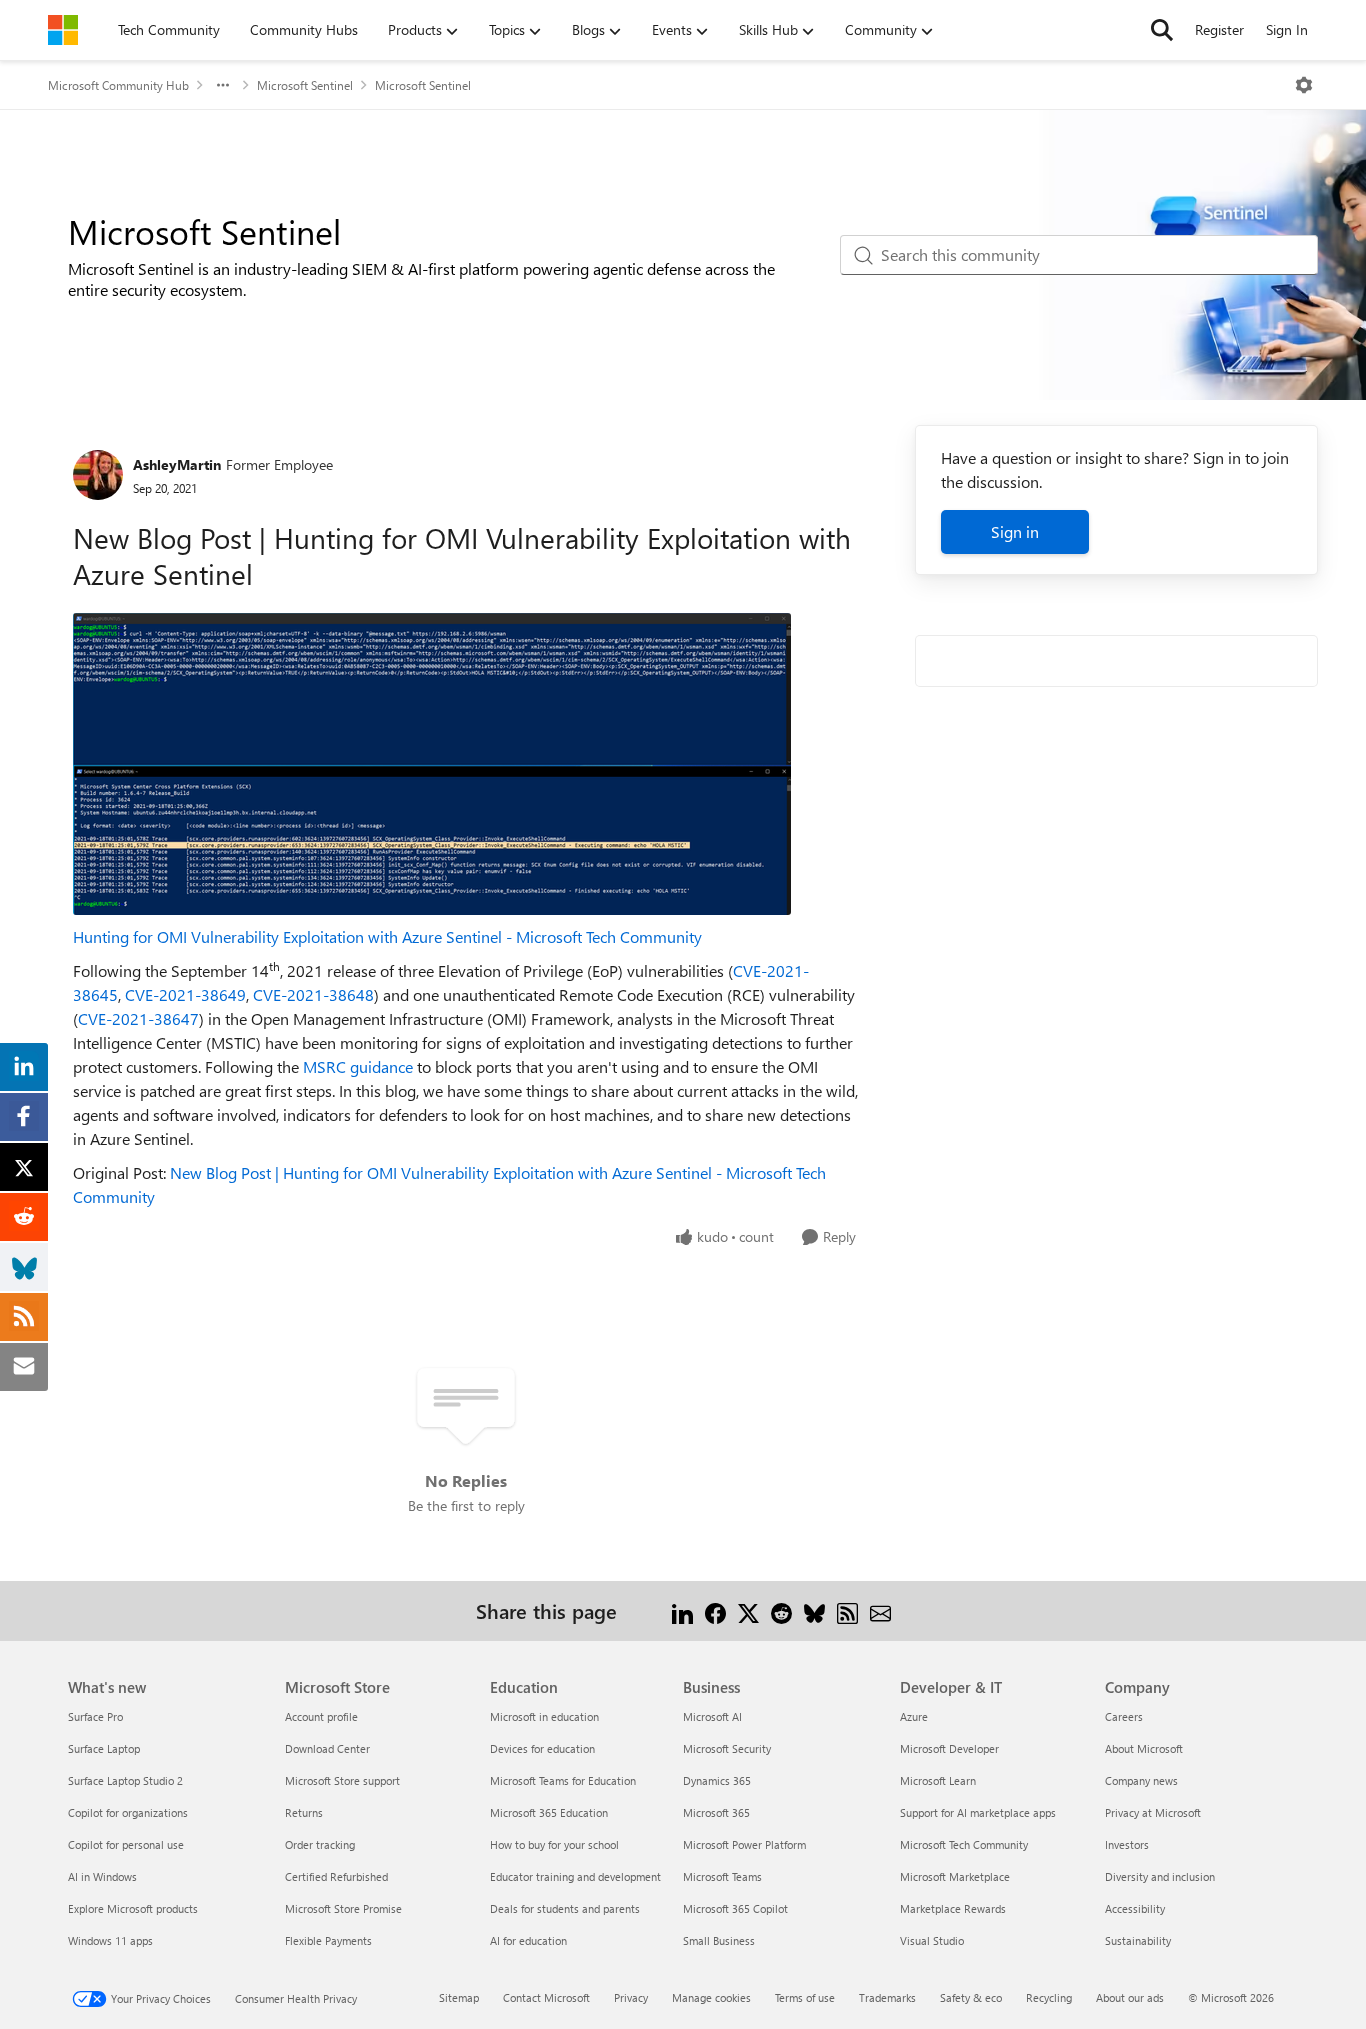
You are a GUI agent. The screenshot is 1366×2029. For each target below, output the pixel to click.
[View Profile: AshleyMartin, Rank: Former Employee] (98, 475)
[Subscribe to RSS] (847, 1610)
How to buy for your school (554, 1844)
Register (1219, 29)
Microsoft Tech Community (964, 1844)
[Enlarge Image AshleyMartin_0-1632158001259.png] (432, 764)
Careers (1124, 1716)
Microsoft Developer (949, 1748)
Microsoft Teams (722, 1876)
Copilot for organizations (128, 1812)
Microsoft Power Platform (744, 1844)
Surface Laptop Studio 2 (125, 1780)
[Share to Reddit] (781, 1610)
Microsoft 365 (716, 1812)
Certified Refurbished (336, 1876)
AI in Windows (102, 1876)
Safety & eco (971, 1997)
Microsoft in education (544, 1716)
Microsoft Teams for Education (563, 1780)
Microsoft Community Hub (118, 85)
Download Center (327, 1748)
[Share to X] (748, 1610)
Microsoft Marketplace (955, 1876)
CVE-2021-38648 (313, 994)
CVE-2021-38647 (138, 1018)
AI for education (528, 1940)
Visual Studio (932, 1940)
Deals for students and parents (565, 1908)
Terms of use (805, 1997)
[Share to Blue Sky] (814, 1610)
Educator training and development (575, 1876)
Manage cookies (711, 1997)
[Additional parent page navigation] (223, 85)
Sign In (1287, 29)
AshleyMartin (177, 464)
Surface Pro (95, 1716)
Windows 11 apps (110, 1940)
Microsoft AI (712, 1716)
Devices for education (542, 1748)
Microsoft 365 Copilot (735, 1908)
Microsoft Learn (938, 1780)
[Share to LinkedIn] (682, 1610)
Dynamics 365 (717, 1780)
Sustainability (1138, 1940)
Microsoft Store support (342, 1780)
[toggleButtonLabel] (1304, 85)
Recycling (1049, 1997)
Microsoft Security (727, 1748)
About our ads (1130, 1997)
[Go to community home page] (63, 30)
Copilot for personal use (126, 1844)
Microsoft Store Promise (343, 1908)
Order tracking (320, 1844)
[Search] (1162, 30)
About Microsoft (1144, 1748)
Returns (304, 1812)
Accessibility (1135, 1908)
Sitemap (459, 1997)
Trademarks (887, 1997)
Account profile (321, 1716)
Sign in (1015, 531)
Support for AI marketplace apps (978, 1812)
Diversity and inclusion (1160, 1876)
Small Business (719, 1940)
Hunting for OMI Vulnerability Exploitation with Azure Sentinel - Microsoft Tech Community (387, 936)
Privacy (631, 1997)
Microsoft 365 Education (549, 1812)
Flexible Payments (328, 1940)
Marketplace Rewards (953, 1908)
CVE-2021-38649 (185, 994)
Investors (1127, 1844)
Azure (914, 1716)
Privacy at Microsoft (1153, 1812)
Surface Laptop (104, 1748)
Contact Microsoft (546, 1997)
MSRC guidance (358, 1066)
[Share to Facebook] (715, 1610)
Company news (1141, 1780)
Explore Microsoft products (133, 1908)
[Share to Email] (880, 1610)
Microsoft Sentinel (305, 85)
